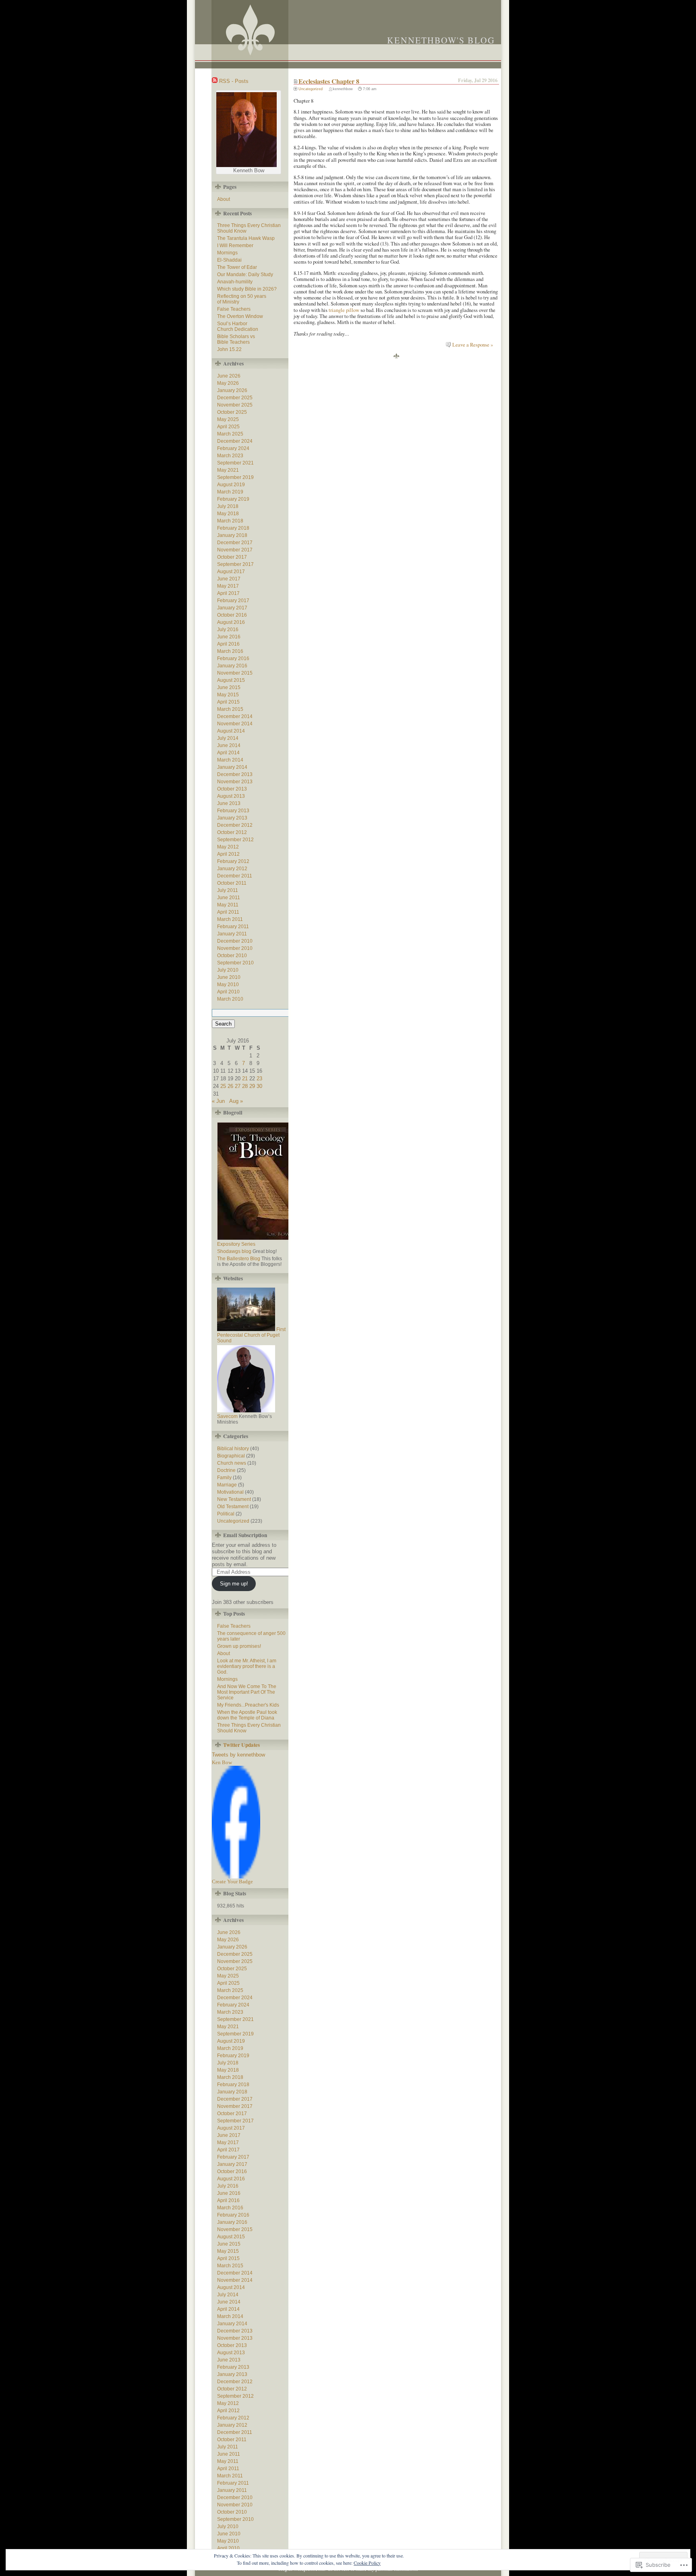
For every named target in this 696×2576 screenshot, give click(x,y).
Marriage (227, 1485)
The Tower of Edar (237, 267)
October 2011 (232, 883)
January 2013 (232, 818)
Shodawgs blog (234, 1251)
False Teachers (234, 309)
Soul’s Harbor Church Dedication (238, 326)
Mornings (227, 253)
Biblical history (233, 1449)
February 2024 (233, 448)
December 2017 (235, 543)
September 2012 (235, 840)
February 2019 (233, 499)
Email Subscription (245, 1535)
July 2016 (228, 630)
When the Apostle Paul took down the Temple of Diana (247, 1715)
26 (230, 1086)
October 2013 (232, 789)
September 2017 (235, 564)
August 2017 (231, 572)
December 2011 (235, 876)
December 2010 (235, 941)
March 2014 (230, 760)
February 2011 (233, 927)
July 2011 (228, 890)
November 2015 (235, 673)
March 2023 (230, 456)
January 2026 (232, 390)
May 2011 (228, 905)
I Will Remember (235, 246)
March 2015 (230, 709)
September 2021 (235, 463)
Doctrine (226, 1470)
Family (224, 1478)
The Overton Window (240, 316)
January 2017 (232, 608)
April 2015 (228, 702)
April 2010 (228, 992)
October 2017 (232, 557)
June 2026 (229, 376)
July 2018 (228, 506)
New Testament (234, 1499)
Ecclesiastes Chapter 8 (329, 81)
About (224, 199)
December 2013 (235, 774)
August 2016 (231, 622)
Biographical (231, 1456)
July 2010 (228, 970)
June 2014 (229, 745)
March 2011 (230, 919)
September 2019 (235, 477)
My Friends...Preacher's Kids (248, 1705)
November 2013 (235, 782)
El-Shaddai (229, 260)
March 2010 (230, 999)
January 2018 (232, 535)
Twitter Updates (241, 1745)
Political (226, 1514)
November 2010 (235, 948)
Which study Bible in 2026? (247, 289)
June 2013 (229, 803)
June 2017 (229, 579)
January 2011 (232, 934)
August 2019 (231, 485)
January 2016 (232, 666)
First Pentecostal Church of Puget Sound (251, 1335)
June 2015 (229, 687)
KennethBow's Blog (441, 40)
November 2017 (235, 550)
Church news (232, 1463)
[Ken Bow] (236, 1877)
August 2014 (231, 731)
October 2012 (232, 832)
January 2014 (232, 767)
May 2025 (228, 419)
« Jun (218, 1101)
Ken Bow (222, 1762)
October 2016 (232, 615)
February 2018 (233, 528)
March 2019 (230, 492)
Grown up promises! (239, 1646)
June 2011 (229, 898)
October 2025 (232, 412)
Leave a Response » (473, 345)
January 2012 (232, 869)
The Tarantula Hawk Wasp (246, 238)
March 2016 (230, 651)
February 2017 (233, 601)
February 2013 (233, 811)
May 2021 (228, 470)
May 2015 (228, 695)
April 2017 (228, 593)
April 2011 (228, 912)
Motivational (230, 1492)
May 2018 (228, 514)
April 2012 (228, 854)
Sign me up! (234, 1584)
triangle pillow (344, 310)
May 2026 (228, 383)
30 (259, 1086)
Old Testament (233, 1507)
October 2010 (232, 956)
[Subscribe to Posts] (215, 81)
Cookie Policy (367, 2563)
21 (245, 1078)
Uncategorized (311, 89)
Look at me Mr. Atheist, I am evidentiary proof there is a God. (247, 1666)
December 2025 (235, 398)
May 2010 (228, 985)
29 (252, 1086)
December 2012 (235, 825)
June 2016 (229, 637)
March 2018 (230, 521)
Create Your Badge (232, 1881)
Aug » (236, 1101)
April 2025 (228, 427)
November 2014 (235, 724)
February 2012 (233, 861)
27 (238, 1086)
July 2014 (228, 738)
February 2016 (233, 658)
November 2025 (235, 405)
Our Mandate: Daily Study (245, 275)
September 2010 (235, 963)
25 (223, 1086)
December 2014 (235, 716)
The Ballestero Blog (239, 1259)
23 (259, 1078)
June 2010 (229, 977)
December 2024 (235, 441)
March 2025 (230, 434)
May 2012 (228, 847)
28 (245, 1086)
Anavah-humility (235, 282)
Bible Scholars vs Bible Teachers (236, 339)
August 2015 (231, 680)
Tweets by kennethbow (238, 1755)
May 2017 (228, 586)
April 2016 (228, 644)
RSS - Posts (234, 81)
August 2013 (231, 796)
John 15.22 (229, 349)
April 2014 (228, 753)
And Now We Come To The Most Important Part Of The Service (247, 1692)
